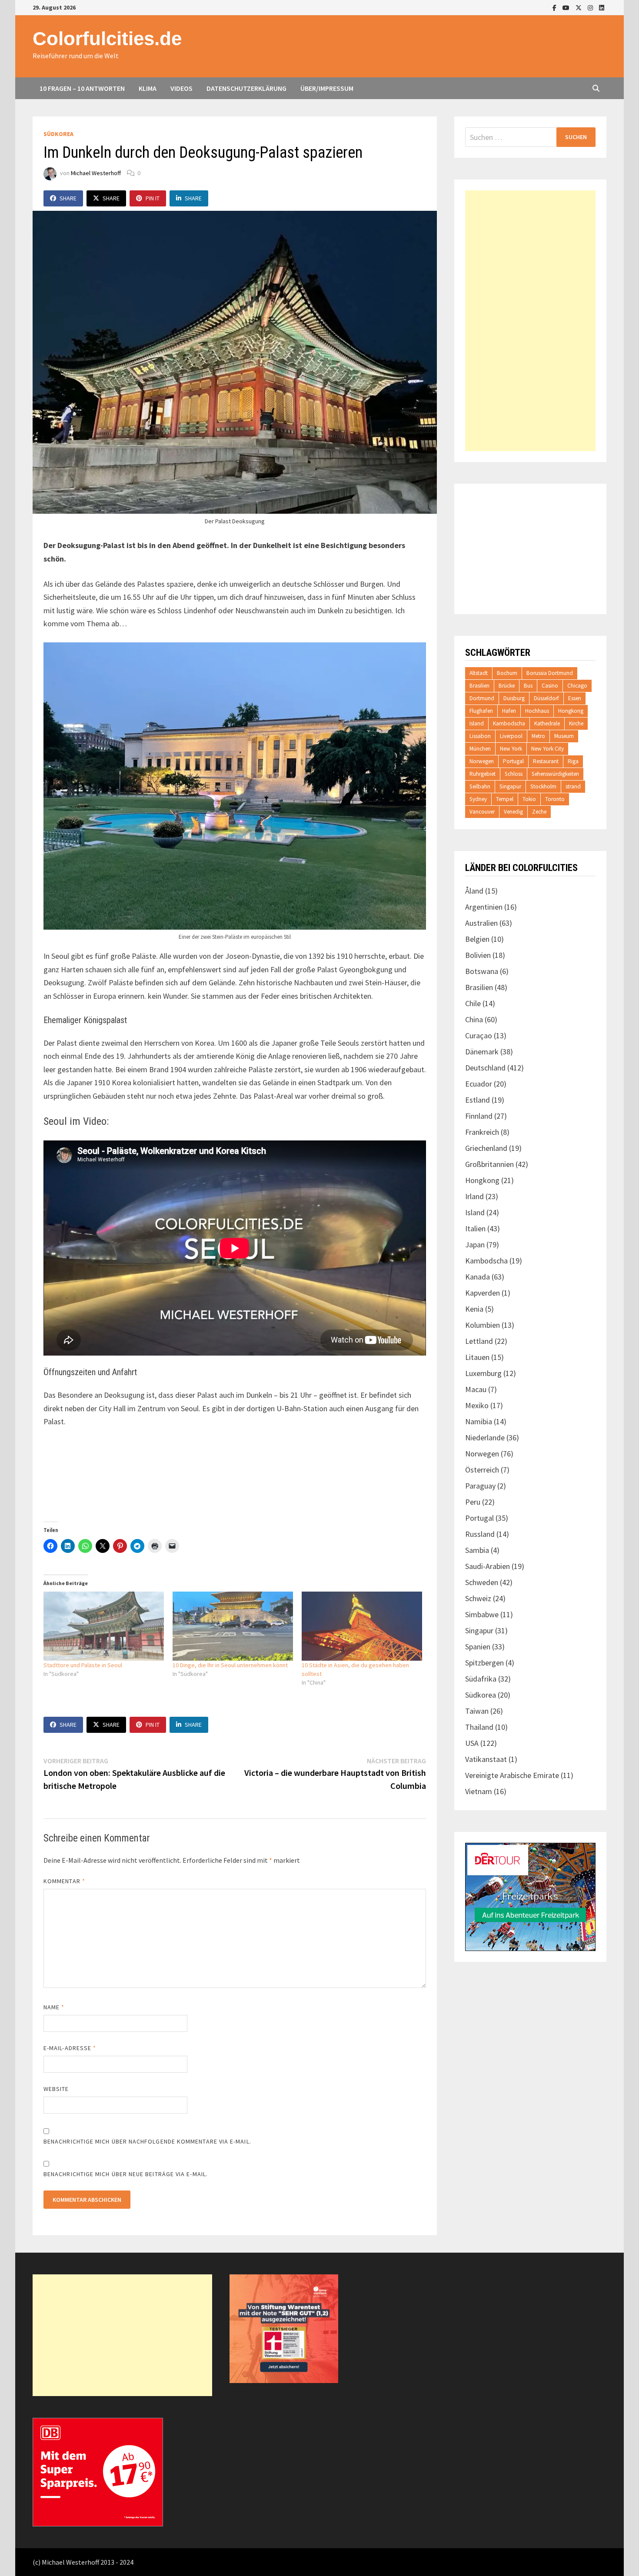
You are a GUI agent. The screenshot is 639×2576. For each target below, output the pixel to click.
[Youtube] (567, 7)
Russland (480, 1534)
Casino (550, 686)
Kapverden (483, 1293)
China (474, 1019)
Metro (538, 736)
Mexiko (477, 1405)
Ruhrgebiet (483, 774)
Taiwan (477, 1711)
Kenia (474, 1309)
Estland (478, 1100)
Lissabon (480, 736)
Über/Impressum (327, 88)
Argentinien (484, 907)
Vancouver (482, 812)
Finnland (479, 1116)
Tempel (505, 799)
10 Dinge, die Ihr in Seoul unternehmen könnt (230, 1665)
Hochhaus (537, 711)
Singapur (510, 786)
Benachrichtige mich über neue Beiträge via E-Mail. (126, 2174)
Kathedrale (547, 723)
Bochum (507, 673)
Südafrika (481, 1679)
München (480, 749)
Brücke (507, 686)
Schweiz (478, 1598)
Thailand (479, 1727)
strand (573, 786)
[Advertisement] (530, 321)
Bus (528, 686)
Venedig (513, 812)
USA (472, 1743)
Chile (473, 1003)
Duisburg (514, 698)
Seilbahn (480, 786)
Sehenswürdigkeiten (555, 774)
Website (56, 2089)
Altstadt (479, 673)
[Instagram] (591, 7)
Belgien (477, 939)
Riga (573, 761)
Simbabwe (482, 1614)
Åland (474, 891)
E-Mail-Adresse (70, 2048)
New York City (547, 749)
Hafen (509, 711)
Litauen (477, 1357)
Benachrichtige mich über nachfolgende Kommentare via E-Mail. (147, 2141)
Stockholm (543, 786)
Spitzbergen (484, 1663)
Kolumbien (483, 1325)
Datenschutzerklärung (246, 88)
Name (54, 2007)
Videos (181, 88)
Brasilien (479, 686)
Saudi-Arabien (488, 1566)
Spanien (478, 1647)
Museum (564, 736)
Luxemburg (483, 1373)
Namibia (479, 1421)
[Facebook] (555, 7)
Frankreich (482, 1132)
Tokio (529, 799)
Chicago (577, 686)
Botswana (482, 971)
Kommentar (64, 1881)
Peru (473, 1502)
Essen (575, 698)
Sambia (477, 1550)
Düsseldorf (546, 698)
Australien (481, 923)
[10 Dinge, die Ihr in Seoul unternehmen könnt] (233, 1626)
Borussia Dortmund (550, 673)
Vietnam (479, 1791)
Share (68, 198)
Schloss (514, 774)
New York (511, 749)
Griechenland (486, 1148)
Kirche (576, 723)
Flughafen (481, 711)
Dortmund (482, 698)
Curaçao (479, 1035)
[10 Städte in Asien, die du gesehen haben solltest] (362, 1626)
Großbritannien (489, 1164)
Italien (475, 1228)
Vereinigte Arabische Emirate (512, 1775)
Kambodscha (509, 723)
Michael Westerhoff (96, 173)
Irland (474, 1196)
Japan (475, 1245)
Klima (148, 88)
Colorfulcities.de (107, 38)
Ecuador (479, 1084)
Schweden (482, 1582)
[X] (579, 7)
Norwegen (482, 761)
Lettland (479, 1341)
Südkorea (58, 134)
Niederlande (485, 1438)
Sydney (478, 799)
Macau (476, 1389)
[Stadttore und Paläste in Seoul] (104, 1626)
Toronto (555, 799)
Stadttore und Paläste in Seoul (83, 1665)
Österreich (482, 1470)
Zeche (539, 812)
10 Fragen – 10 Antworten (82, 88)
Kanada (478, 1277)
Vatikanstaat (486, 1759)
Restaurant (546, 761)
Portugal (513, 761)
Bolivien (478, 955)
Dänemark (482, 1052)
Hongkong (571, 711)
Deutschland (485, 1068)
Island (477, 723)
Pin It (153, 198)
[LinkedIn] (602, 7)
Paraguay (480, 1486)
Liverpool (511, 736)
